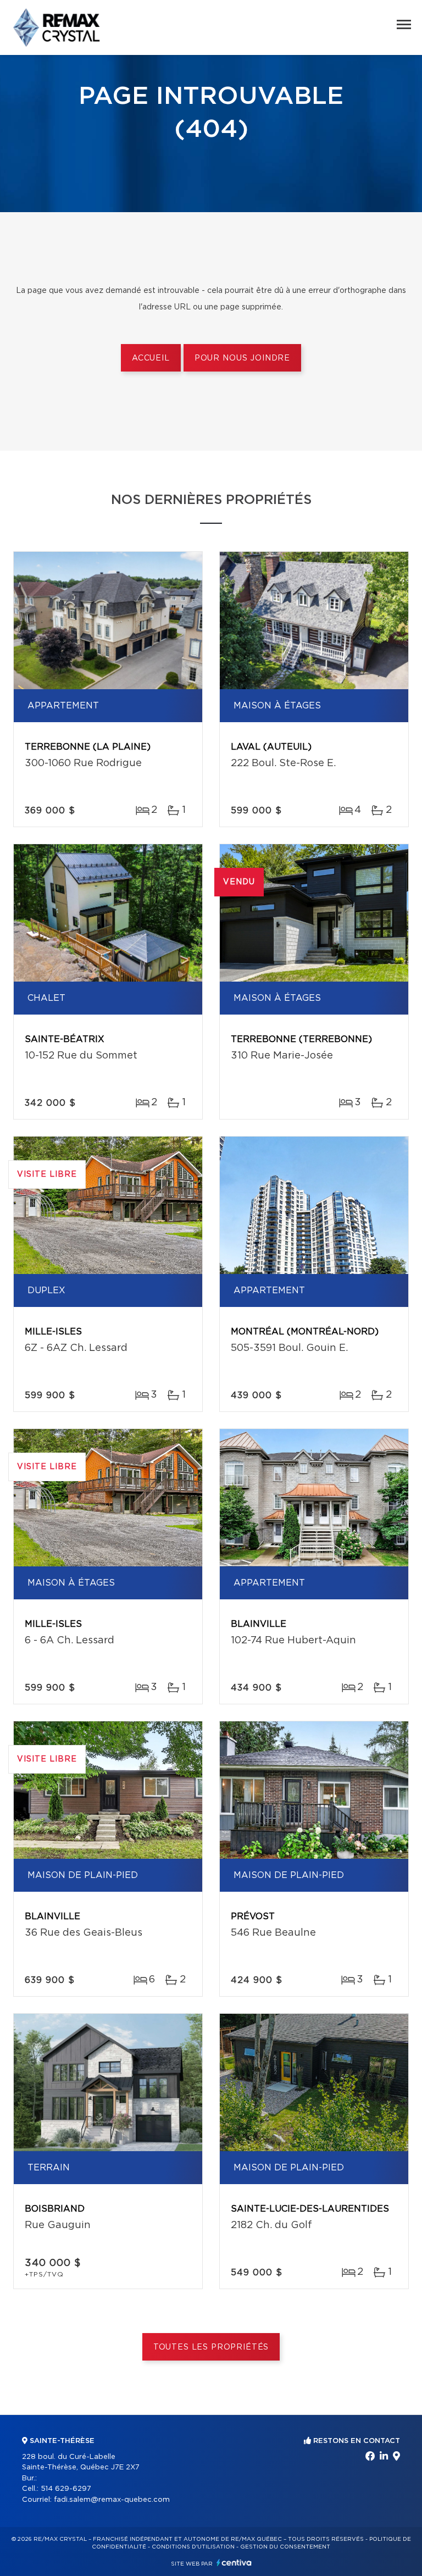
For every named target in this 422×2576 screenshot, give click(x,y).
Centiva (234, 2563)
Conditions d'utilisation (193, 2547)
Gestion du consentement (285, 2547)
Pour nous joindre (242, 358)
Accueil (151, 358)
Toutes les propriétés (211, 2347)
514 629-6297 (66, 2489)
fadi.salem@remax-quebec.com (112, 2500)
